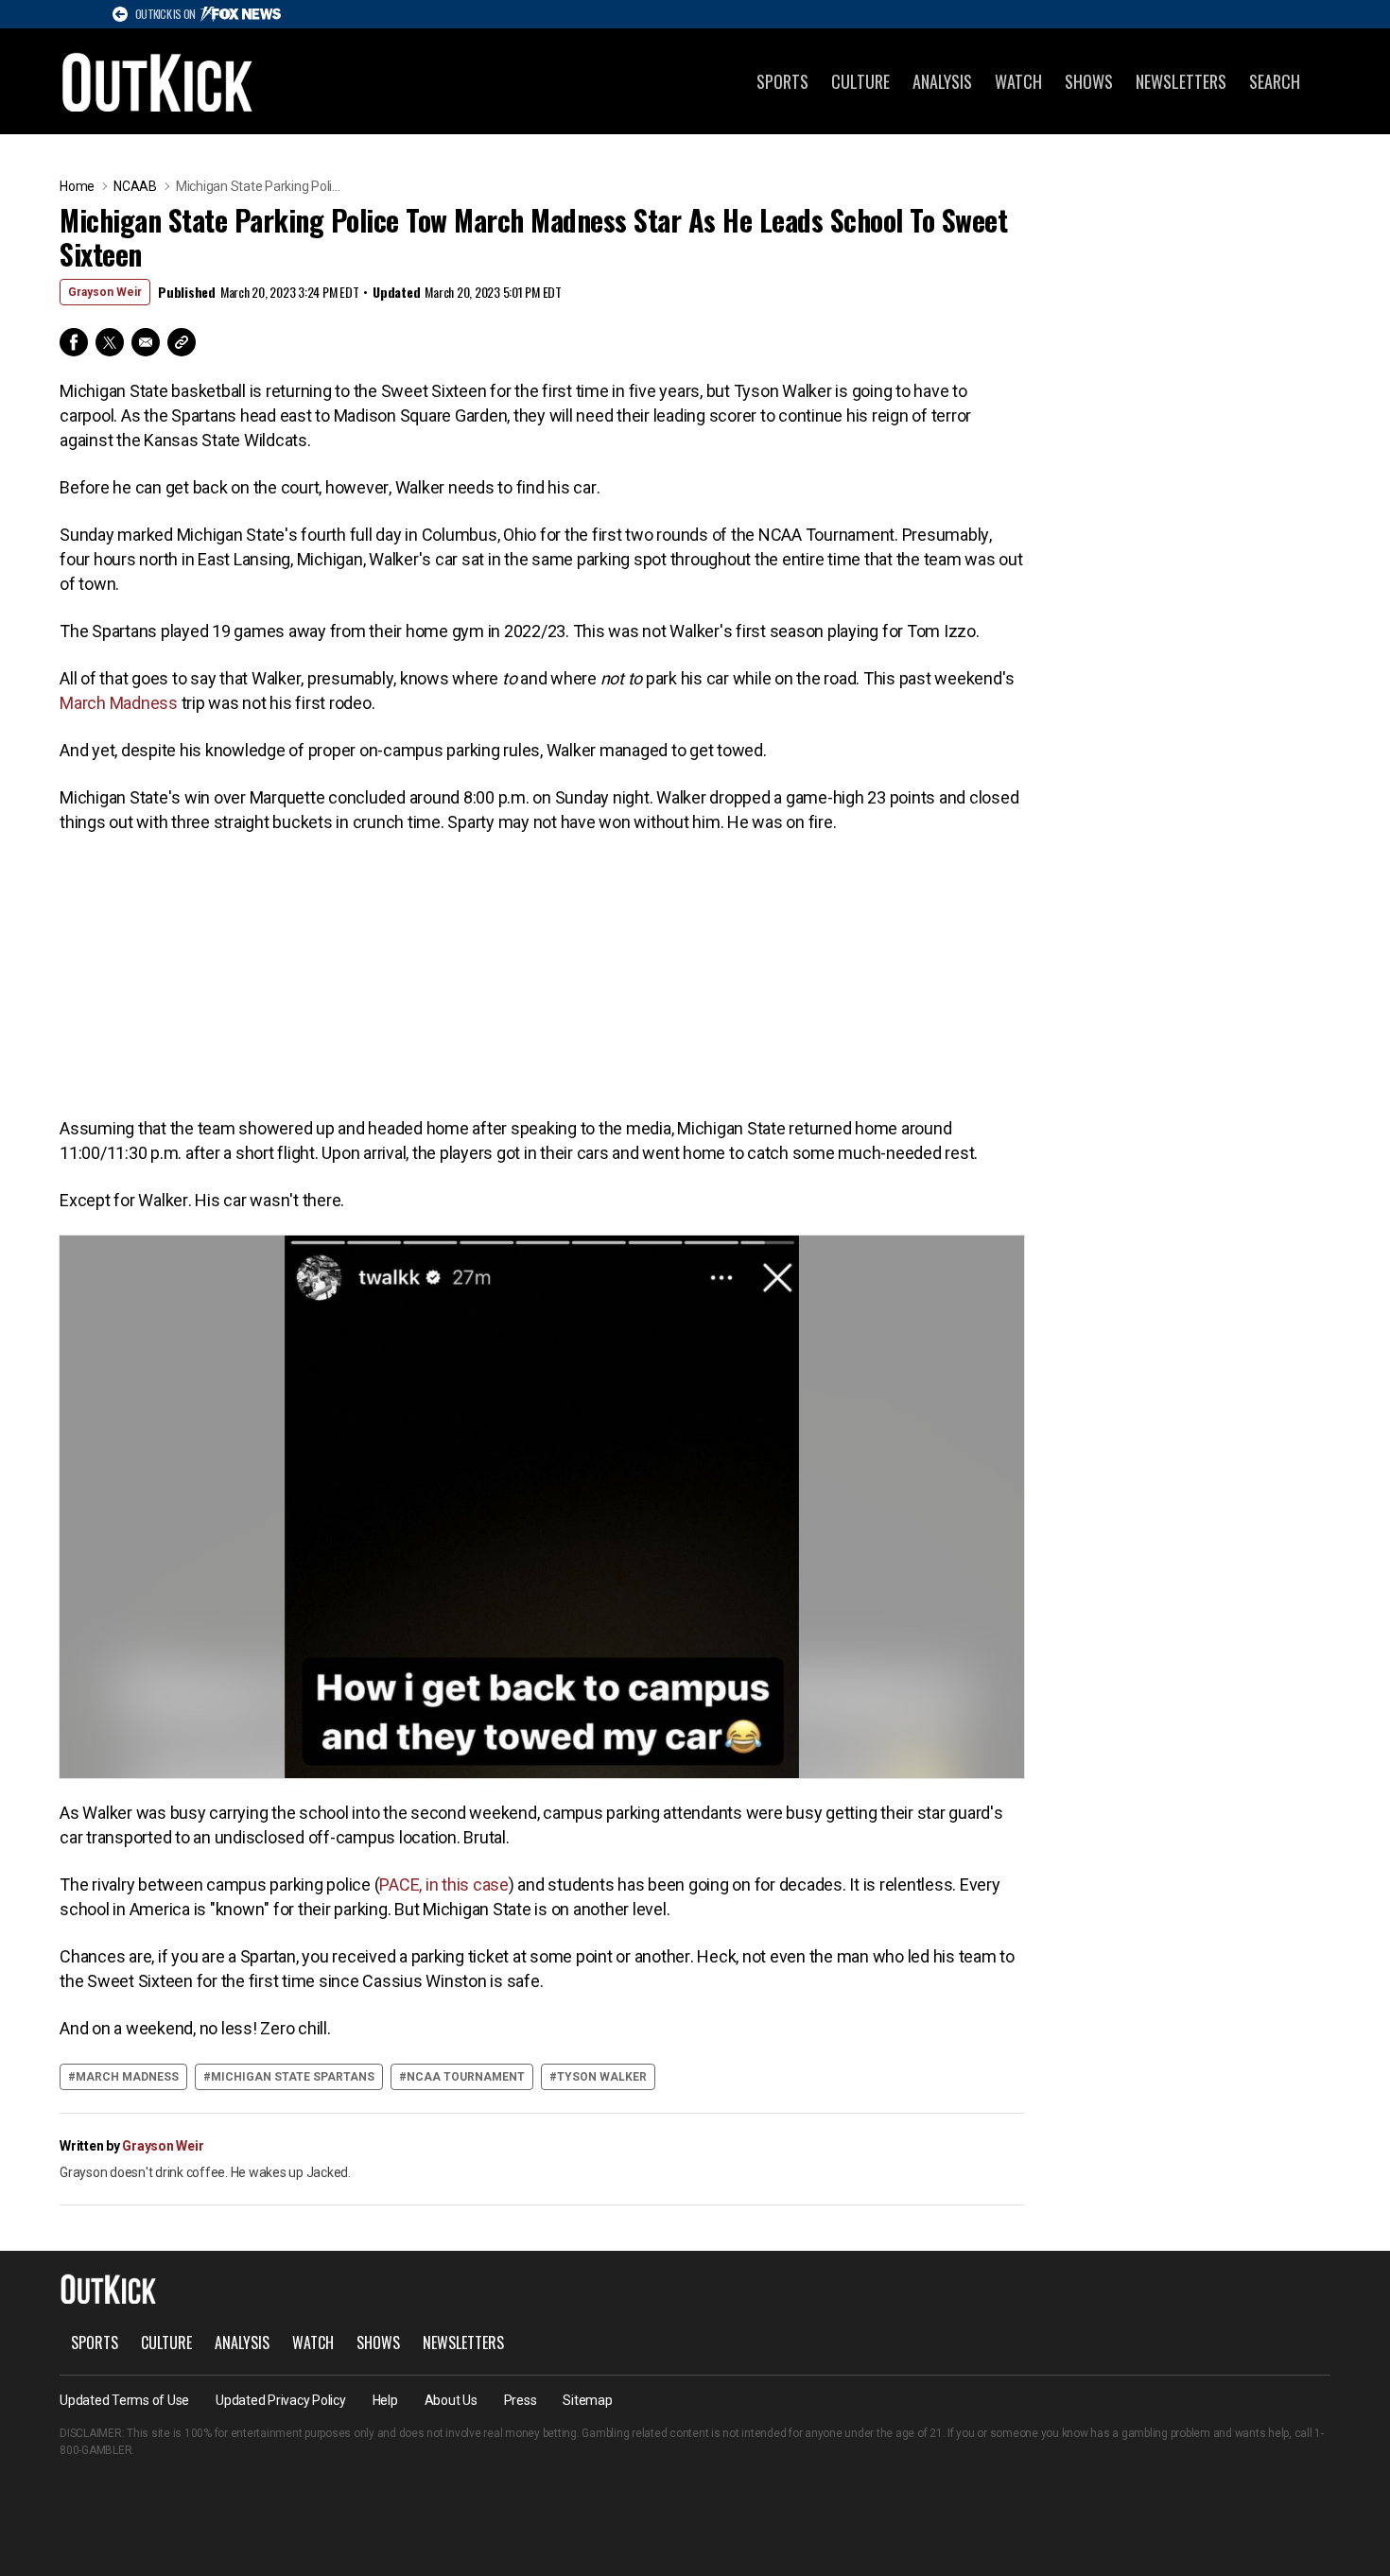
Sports (782, 81)
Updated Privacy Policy (281, 2400)
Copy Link (182, 342)
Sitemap (587, 2400)
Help (385, 2400)
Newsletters (1181, 81)
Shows (1089, 81)
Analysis (942, 81)
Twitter (110, 342)
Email (146, 342)
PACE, (402, 1884)
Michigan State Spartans (293, 2077)
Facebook (74, 342)
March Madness (119, 703)
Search (1275, 81)
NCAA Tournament (466, 2077)
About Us (451, 2400)
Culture (860, 81)
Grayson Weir (105, 292)
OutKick (158, 81)
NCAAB (135, 186)
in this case (467, 1884)
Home (77, 186)
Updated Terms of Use (124, 2400)
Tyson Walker (602, 2077)
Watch (1018, 81)
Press (521, 2400)
